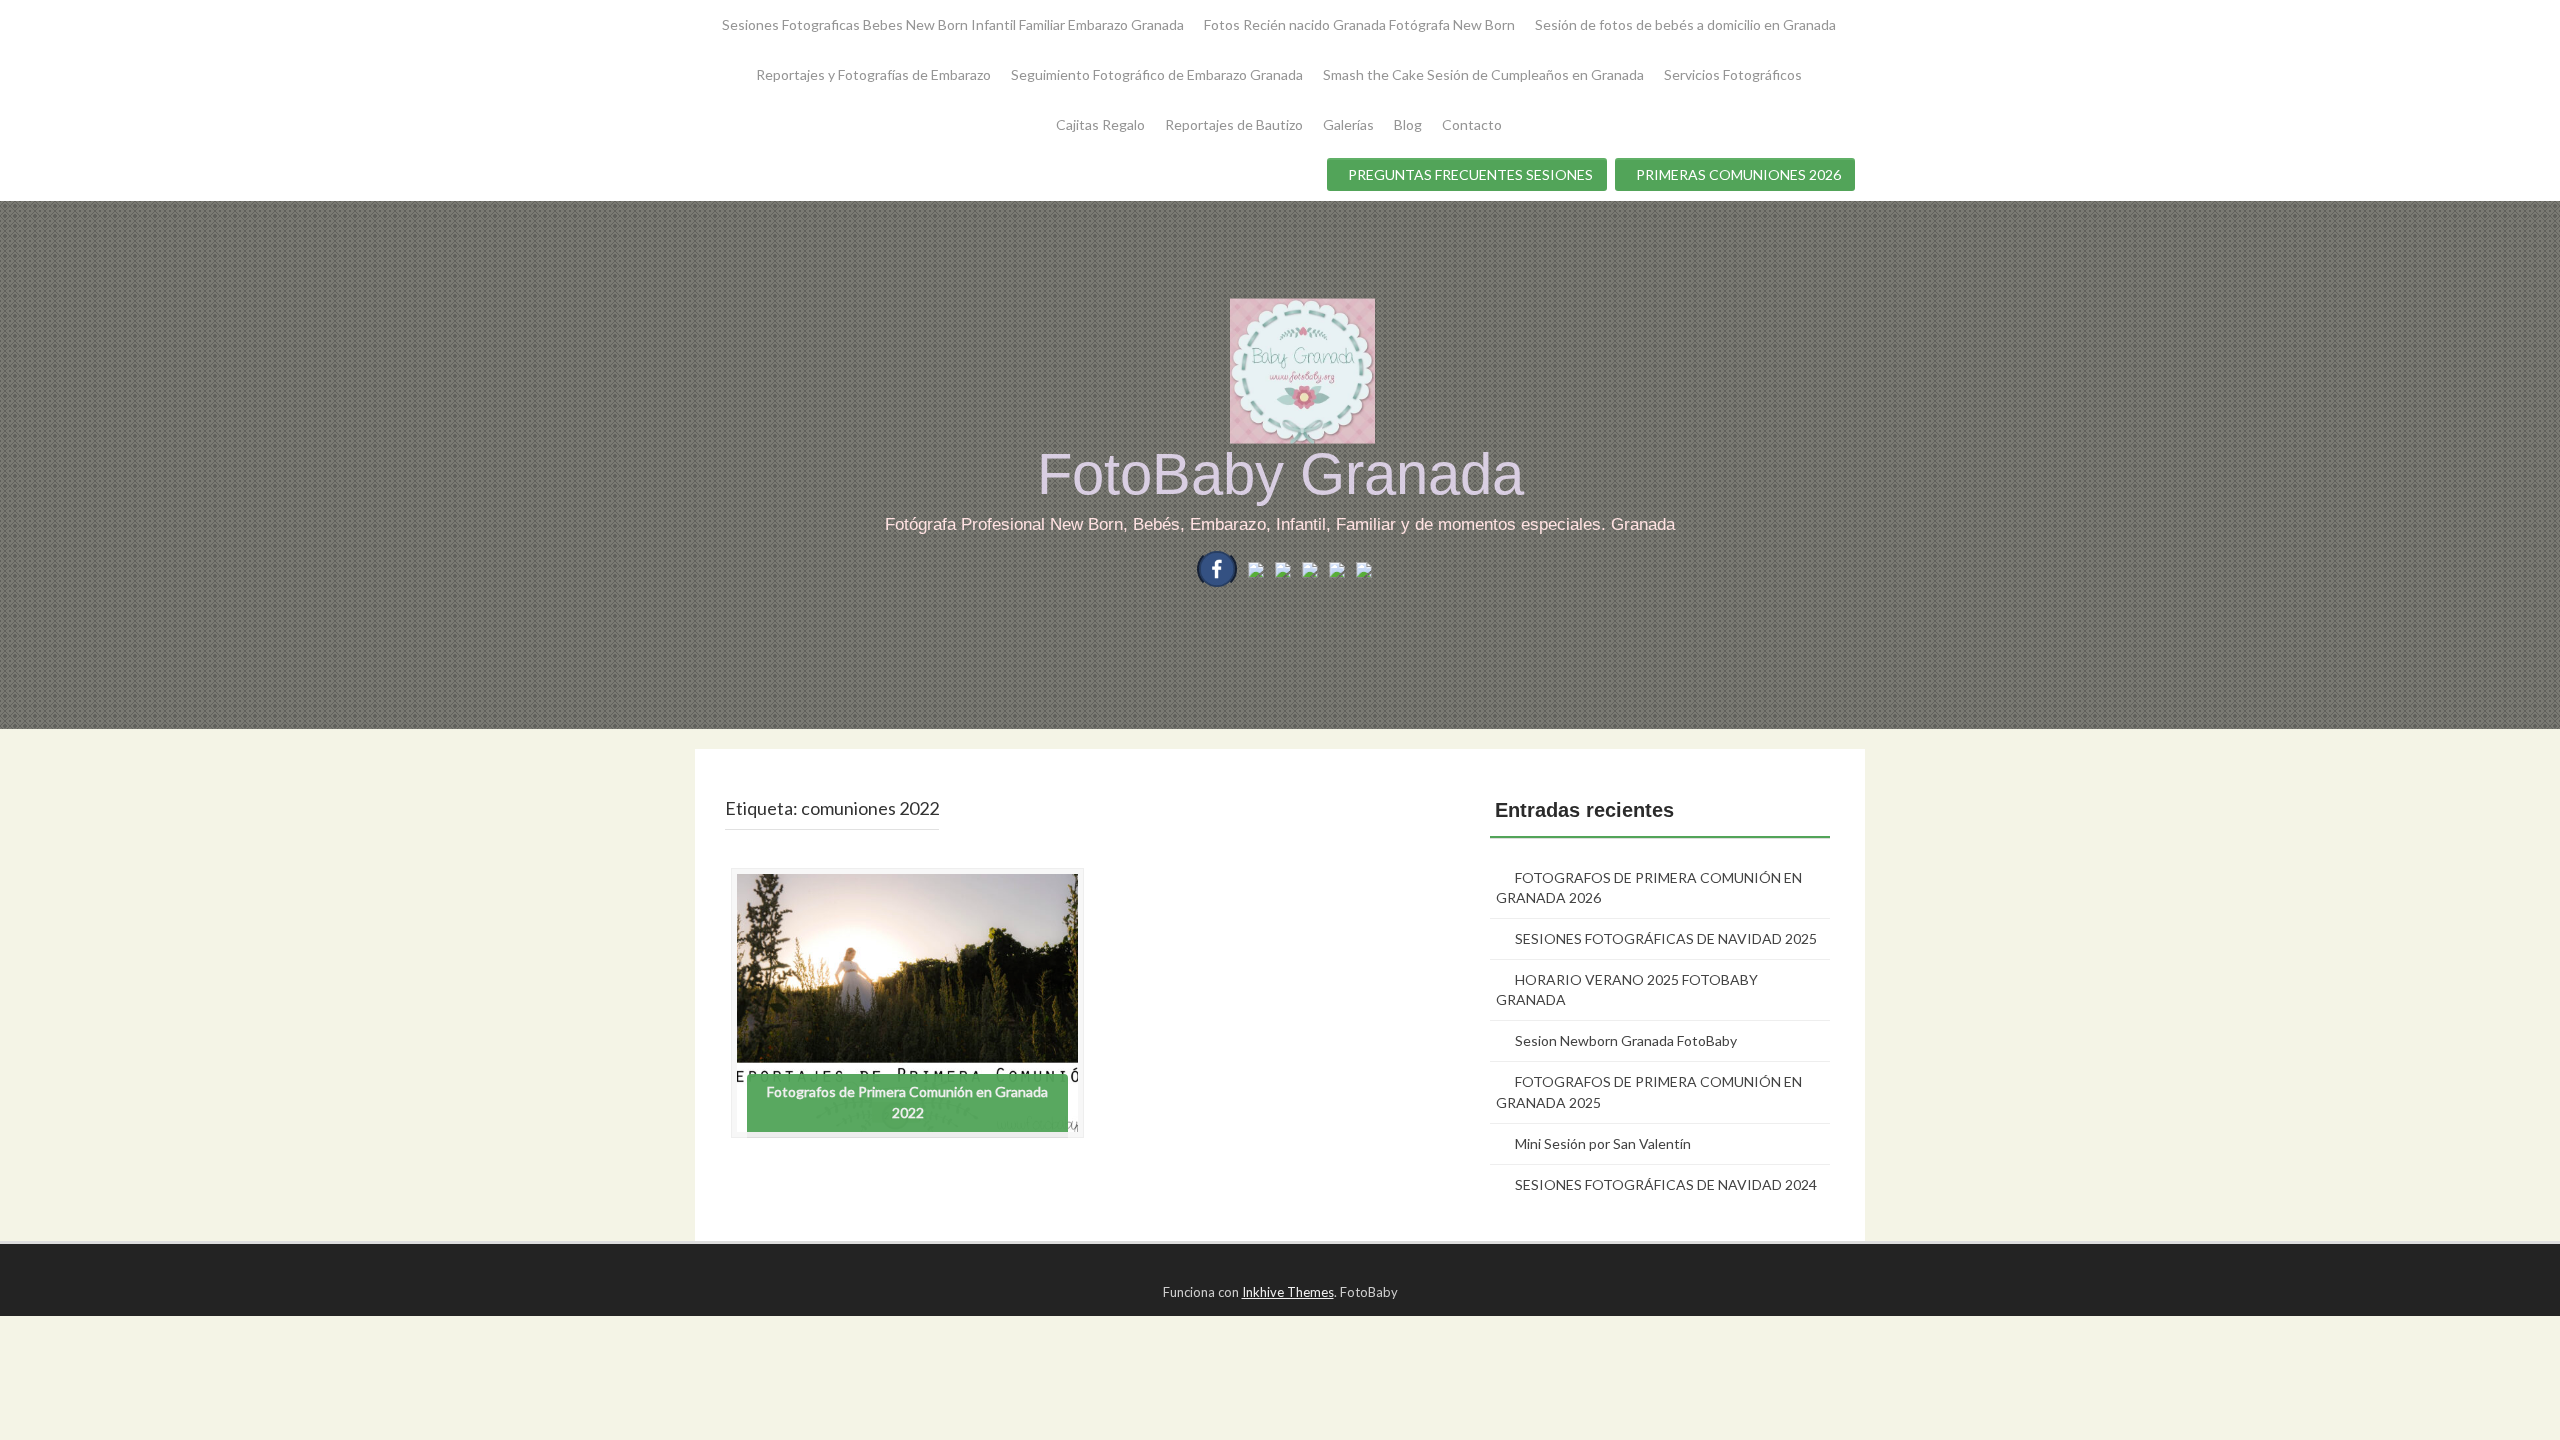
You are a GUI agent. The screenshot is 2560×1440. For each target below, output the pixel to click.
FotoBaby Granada (1280, 473)
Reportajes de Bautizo (1234, 124)
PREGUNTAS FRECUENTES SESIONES (1470, 174)
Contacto (1472, 124)
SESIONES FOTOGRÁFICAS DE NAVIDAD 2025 (1666, 938)
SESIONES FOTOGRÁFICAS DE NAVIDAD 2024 (1666, 1184)
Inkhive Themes (1288, 1292)
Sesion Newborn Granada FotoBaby (1626, 1040)
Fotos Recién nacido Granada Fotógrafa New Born (1359, 24)
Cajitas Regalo (1100, 124)
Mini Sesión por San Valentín (1603, 1143)
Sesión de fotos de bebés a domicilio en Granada (1685, 24)
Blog (1408, 124)
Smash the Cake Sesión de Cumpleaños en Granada (1483, 74)
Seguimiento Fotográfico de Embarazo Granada (1157, 74)
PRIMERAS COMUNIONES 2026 (1738, 174)
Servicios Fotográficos (1733, 74)
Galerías (1348, 124)
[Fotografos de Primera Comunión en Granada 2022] (907, 1000)
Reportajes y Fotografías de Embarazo (873, 74)
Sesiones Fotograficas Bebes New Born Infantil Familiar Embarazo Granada (953, 24)
